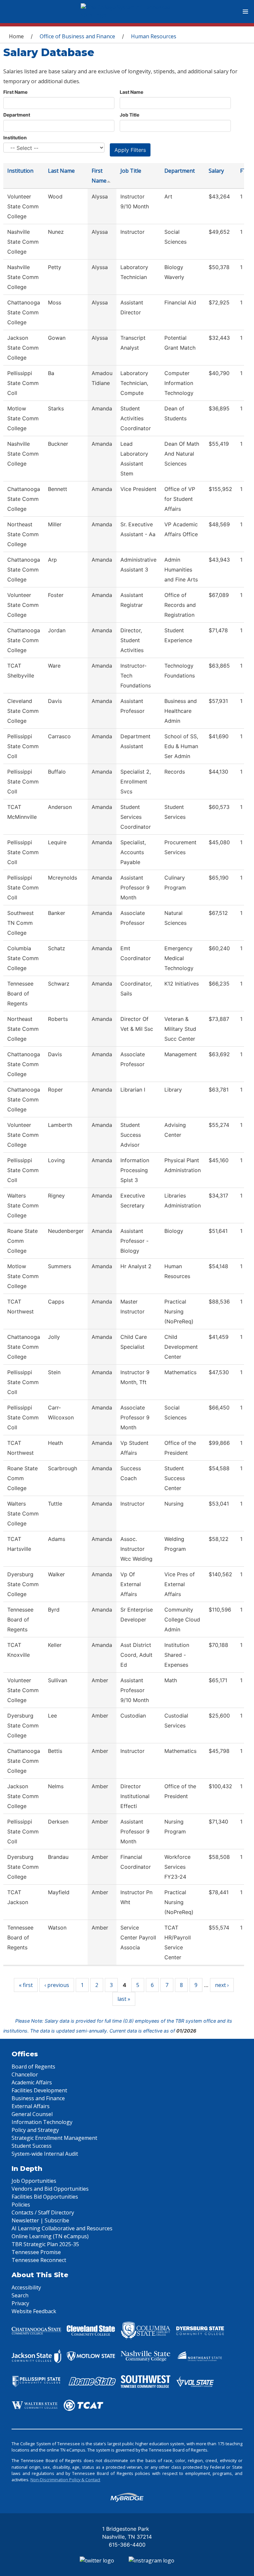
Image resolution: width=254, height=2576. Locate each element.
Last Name (131, 92)
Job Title (129, 115)
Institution (15, 138)
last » (124, 1999)
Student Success (32, 2146)
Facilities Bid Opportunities (45, 2197)
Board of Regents (33, 2067)
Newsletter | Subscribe (40, 2220)
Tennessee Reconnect (39, 2260)
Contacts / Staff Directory (43, 2212)
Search (20, 2295)
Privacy (20, 2303)
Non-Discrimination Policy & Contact (65, 2480)
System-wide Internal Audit (45, 2154)
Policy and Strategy (35, 2130)
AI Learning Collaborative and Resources (62, 2228)
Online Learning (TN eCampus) (50, 2236)
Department (17, 115)
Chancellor (25, 2074)
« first (26, 1985)
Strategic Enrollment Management (54, 2138)
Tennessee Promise (36, 2252)
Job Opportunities (34, 2181)
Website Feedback (34, 2311)
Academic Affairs (32, 2082)
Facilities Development (39, 2090)
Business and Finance (38, 2098)
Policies (21, 2205)
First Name (15, 92)
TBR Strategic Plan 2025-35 (45, 2244)
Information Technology (42, 2122)
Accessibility (26, 2287)
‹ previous (57, 1985)
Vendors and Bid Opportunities (50, 2189)
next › (222, 1985)
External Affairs (31, 2106)
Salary (216, 171)
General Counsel (32, 2114)
